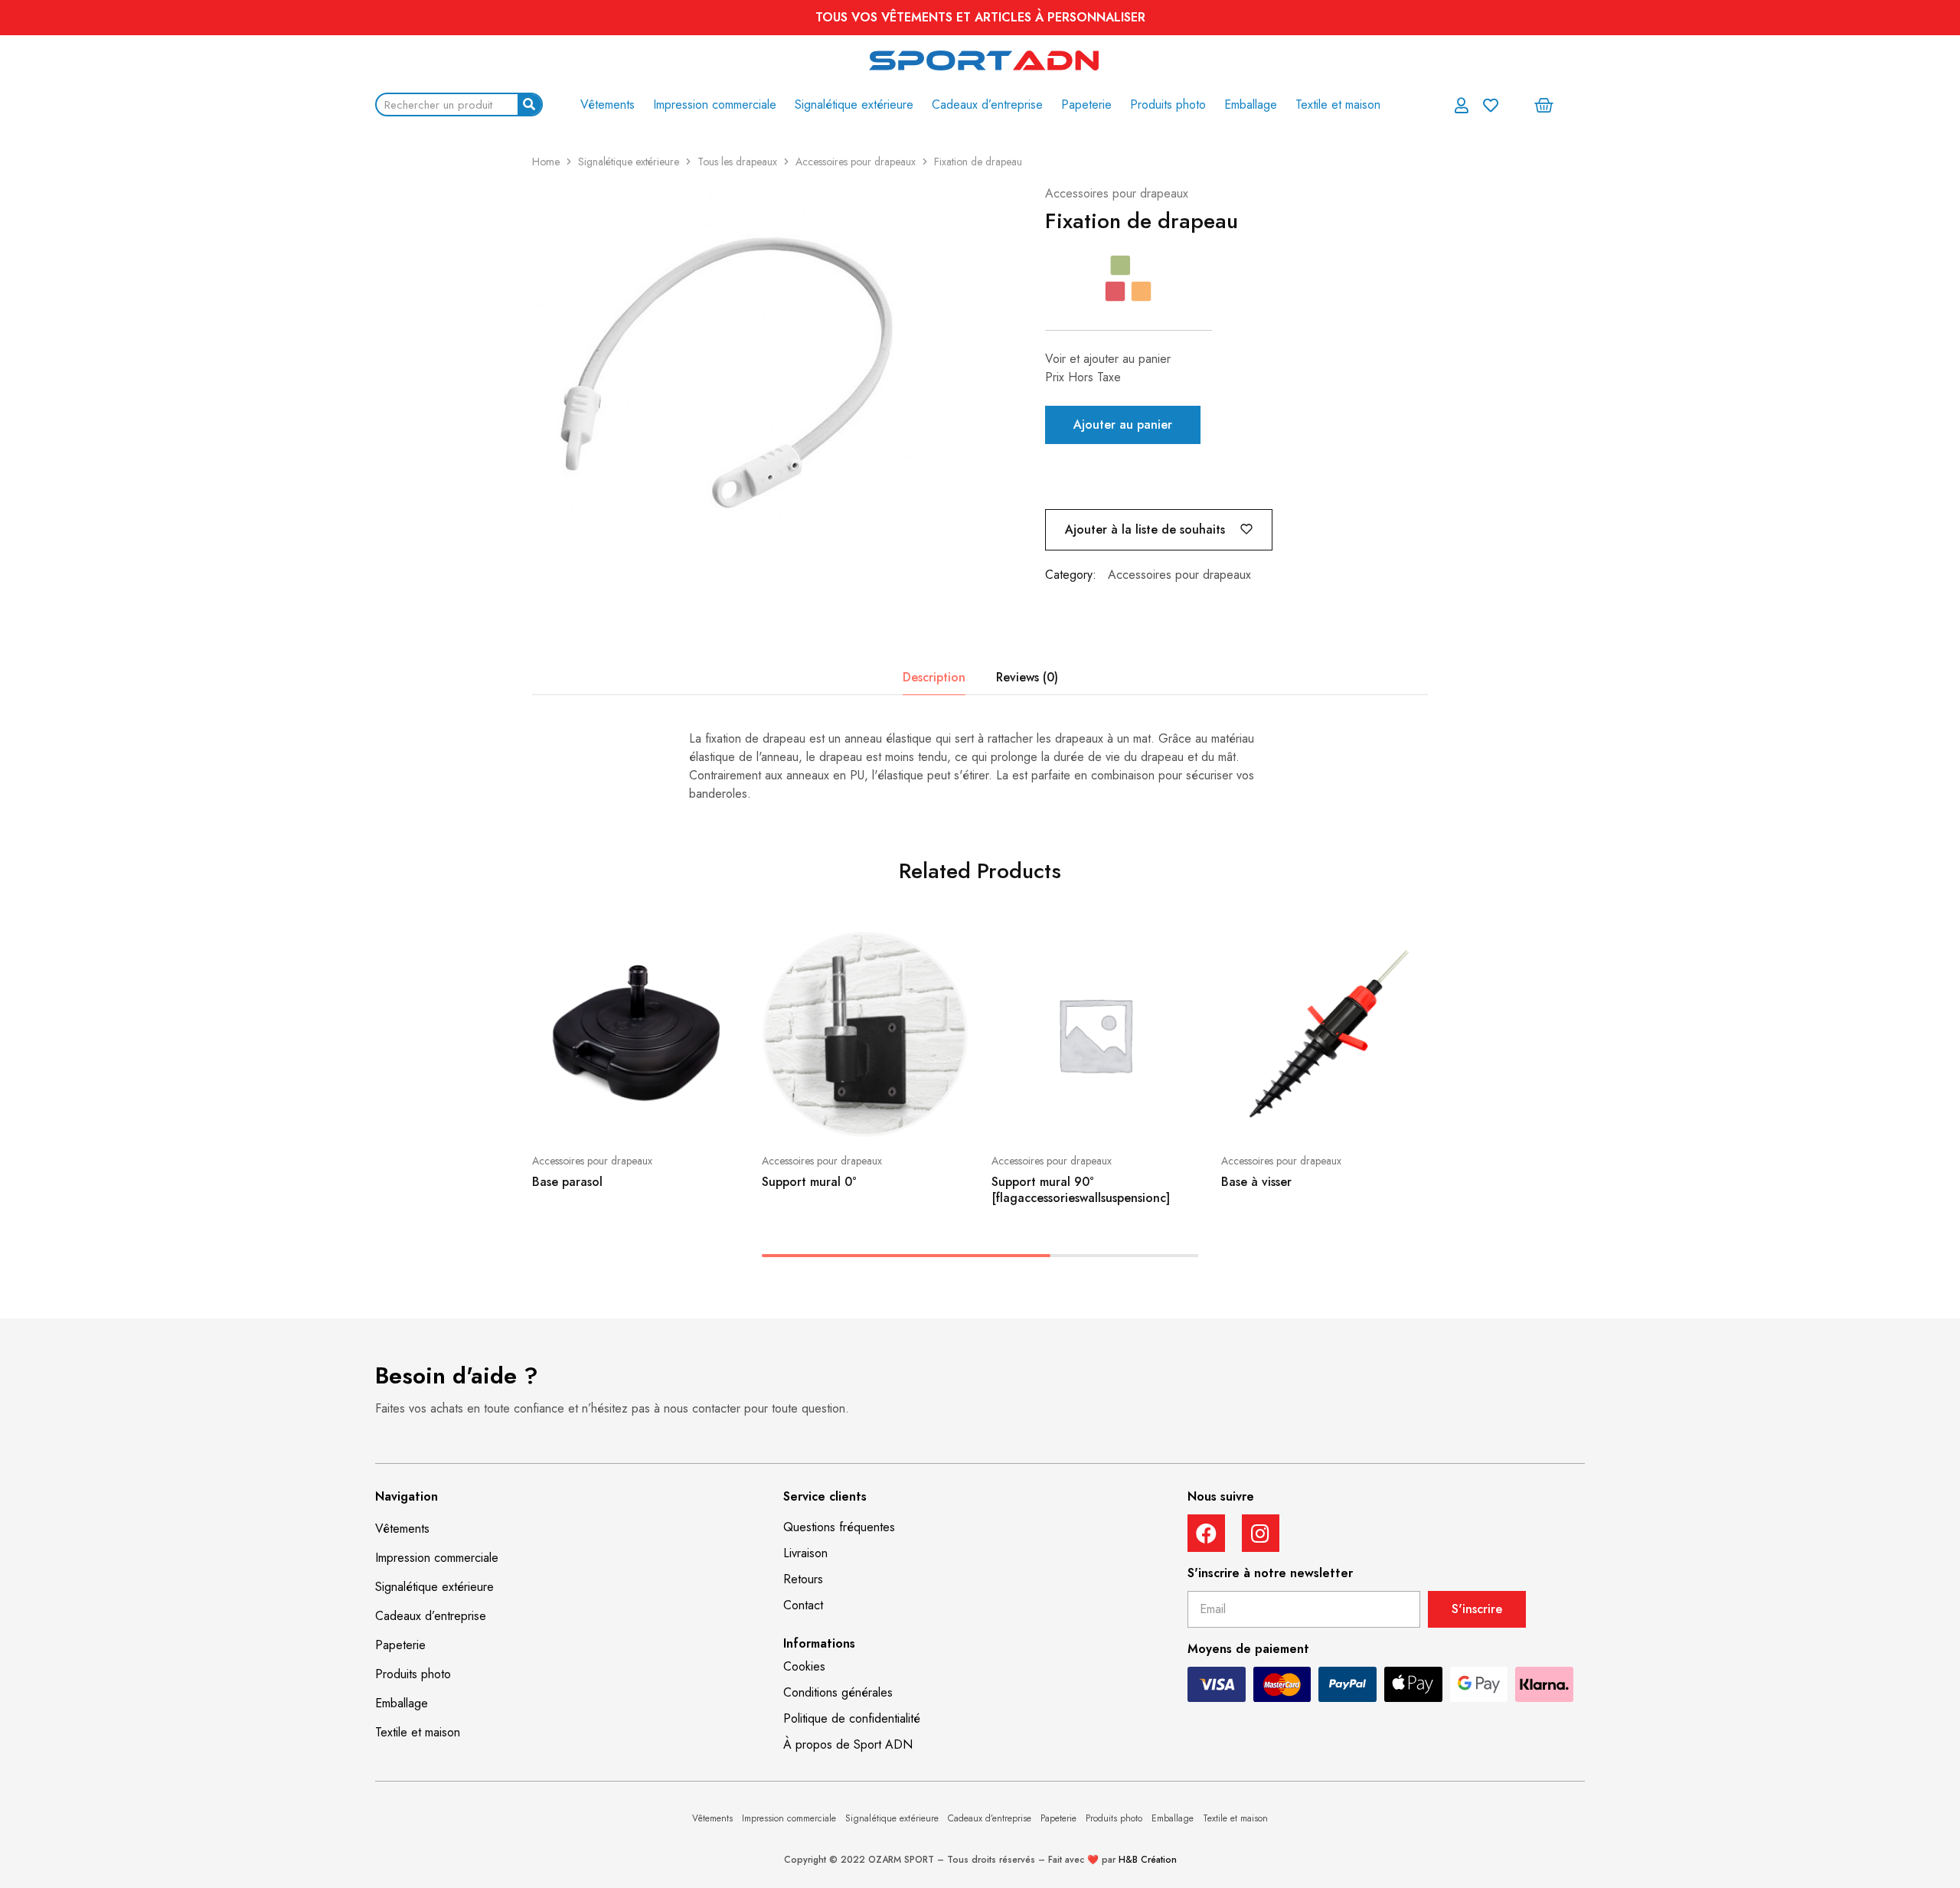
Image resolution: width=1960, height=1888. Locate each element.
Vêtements (608, 105)
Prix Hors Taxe (1083, 377)
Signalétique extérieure (854, 105)
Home (546, 162)
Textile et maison (1338, 105)
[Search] (529, 105)
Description (934, 677)
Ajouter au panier (1123, 425)
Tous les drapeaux (737, 162)
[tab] (934, 678)
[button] (839, 1527)
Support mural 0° (809, 1182)
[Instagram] (1261, 1533)
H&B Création (1148, 1860)
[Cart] (1544, 105)
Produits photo (1168, 105)
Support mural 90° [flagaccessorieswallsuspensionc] (1081, 1190)
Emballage (1251, 105)
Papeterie (1086, 105)
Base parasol (567, 1182)
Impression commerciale (715, 105)
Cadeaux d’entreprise (987, 105)
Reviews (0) (1027, 677)
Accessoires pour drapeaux (856, 162)
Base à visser (1256, 1182)
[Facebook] (1206, 1533)
